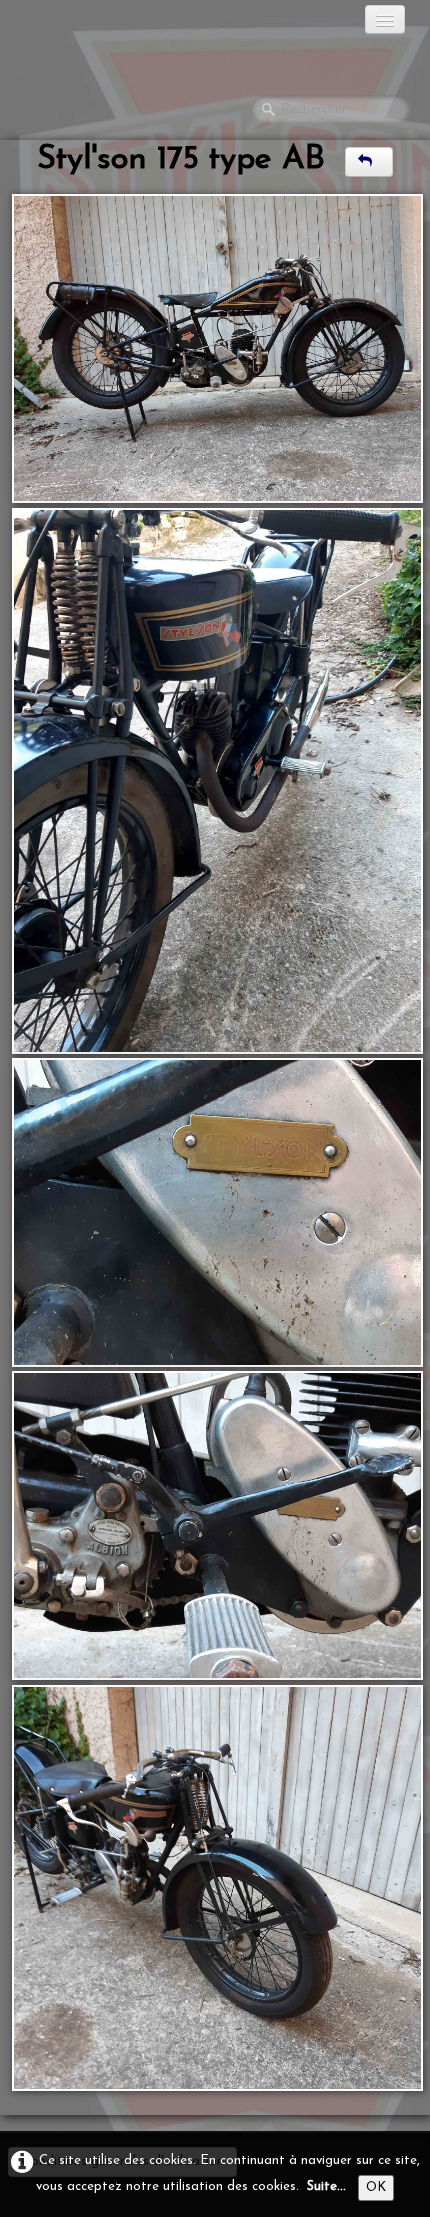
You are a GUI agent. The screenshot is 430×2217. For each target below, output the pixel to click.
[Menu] (385, 19)
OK (376, 2187)
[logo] (95, 25)
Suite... (326, 2186)
